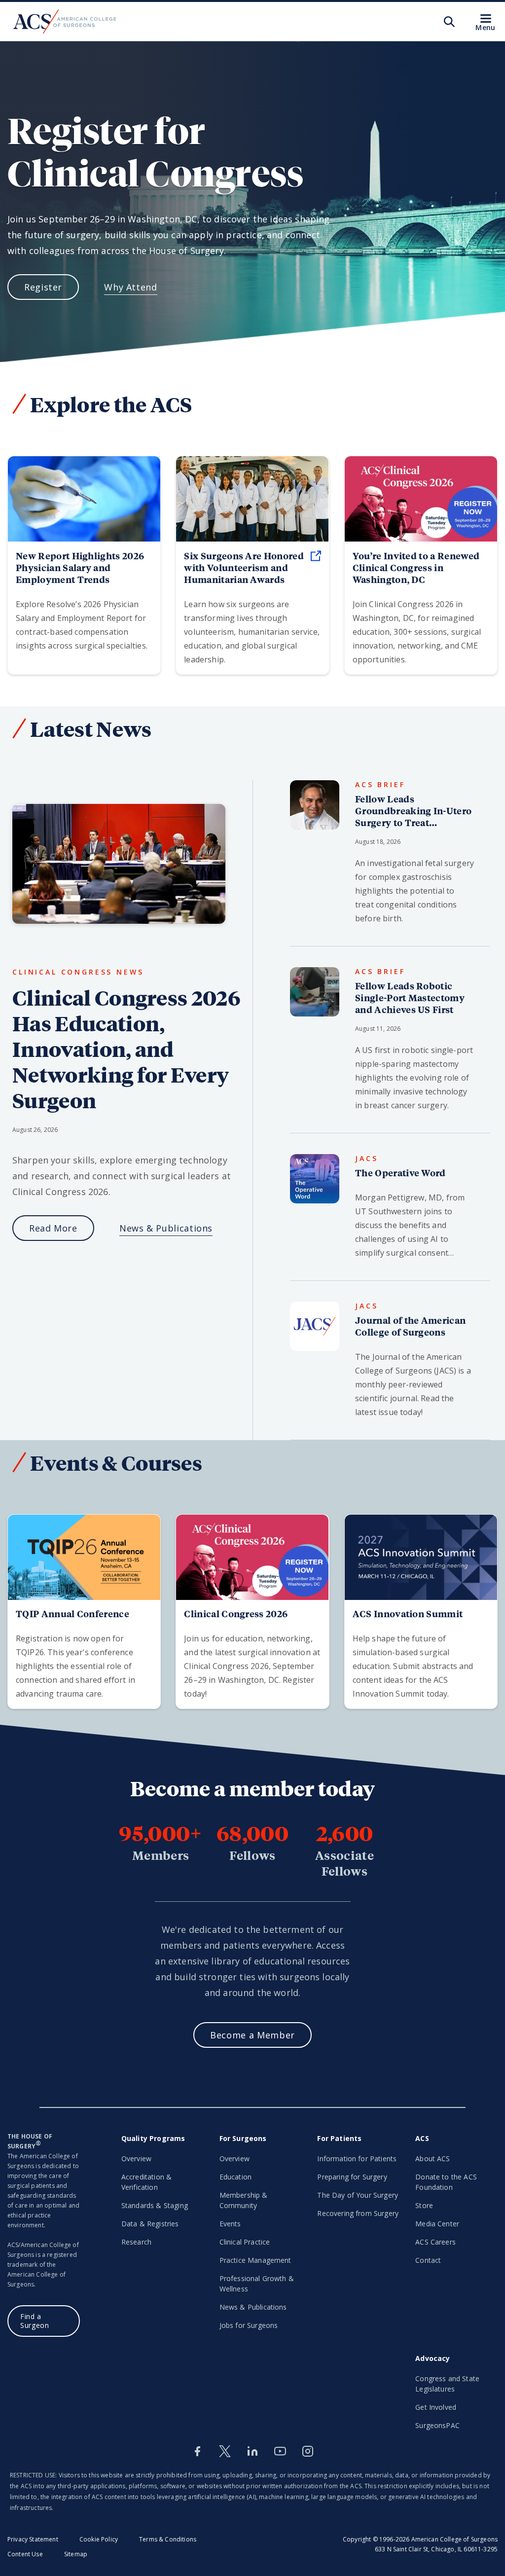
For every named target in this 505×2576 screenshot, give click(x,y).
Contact (428, 2260)
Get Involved (436, 2407)
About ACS (433, 2159)
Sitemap (76, 2554)
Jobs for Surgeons (249, 2325)
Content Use (25, 2554)
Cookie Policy (99, 2539)
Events (230, 2224)
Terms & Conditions (168, 2539)
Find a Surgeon (35, 2321)
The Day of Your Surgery (358, 2195)
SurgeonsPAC (437, 2425)
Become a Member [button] (252, 2035)
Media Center (437, 2224)
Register (43, 287)
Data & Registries (150, 2224)
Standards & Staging (155, 2205)
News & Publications (166, 1228)
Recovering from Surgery (358, 2213)
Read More (53, 1228)
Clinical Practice (245, 2242)
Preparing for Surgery (352, 2177)
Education (235, 2177)
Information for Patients (357, 2159)
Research (136, 2242)
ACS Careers (435, 2242)
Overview (136, 2159)
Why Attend (130, 287)
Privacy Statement (33, 2539)
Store (424, 2205)
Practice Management (255, 2260)
